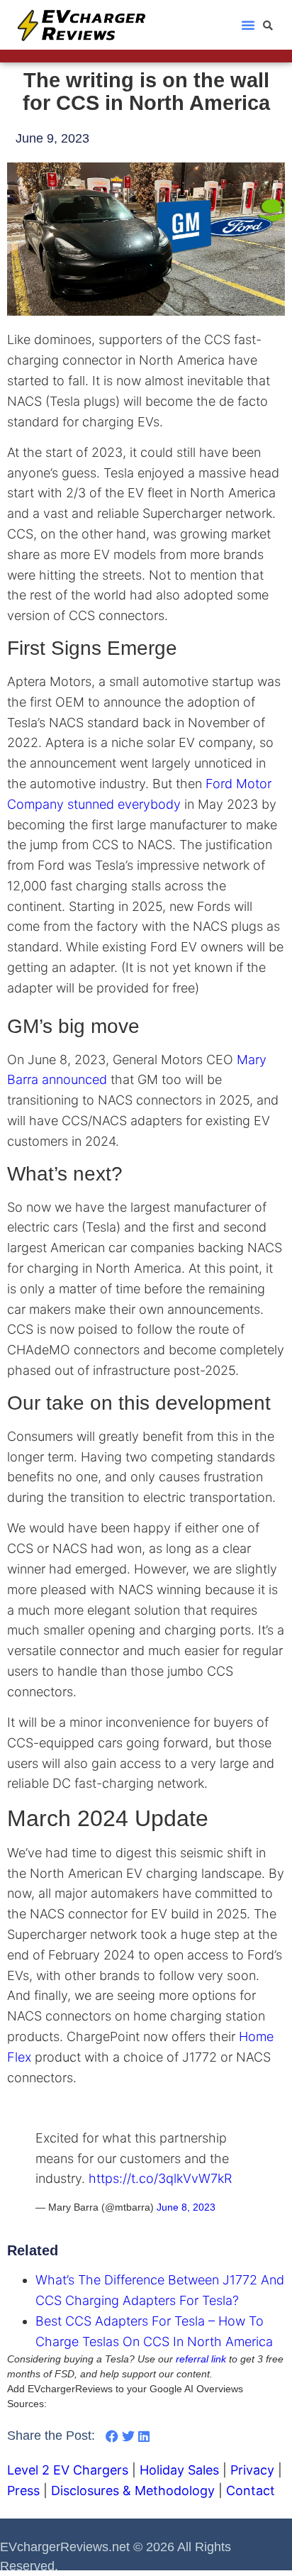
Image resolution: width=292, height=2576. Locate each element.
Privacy (252, 2470)
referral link (201, 2359)
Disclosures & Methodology (133, 2491)
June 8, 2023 (186, 2207)
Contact (251, 2491)
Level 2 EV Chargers (68, 2470)
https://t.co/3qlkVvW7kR (160, 2178)
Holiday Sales (179, 2470)
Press (23, 2491)
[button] (248, 25)
